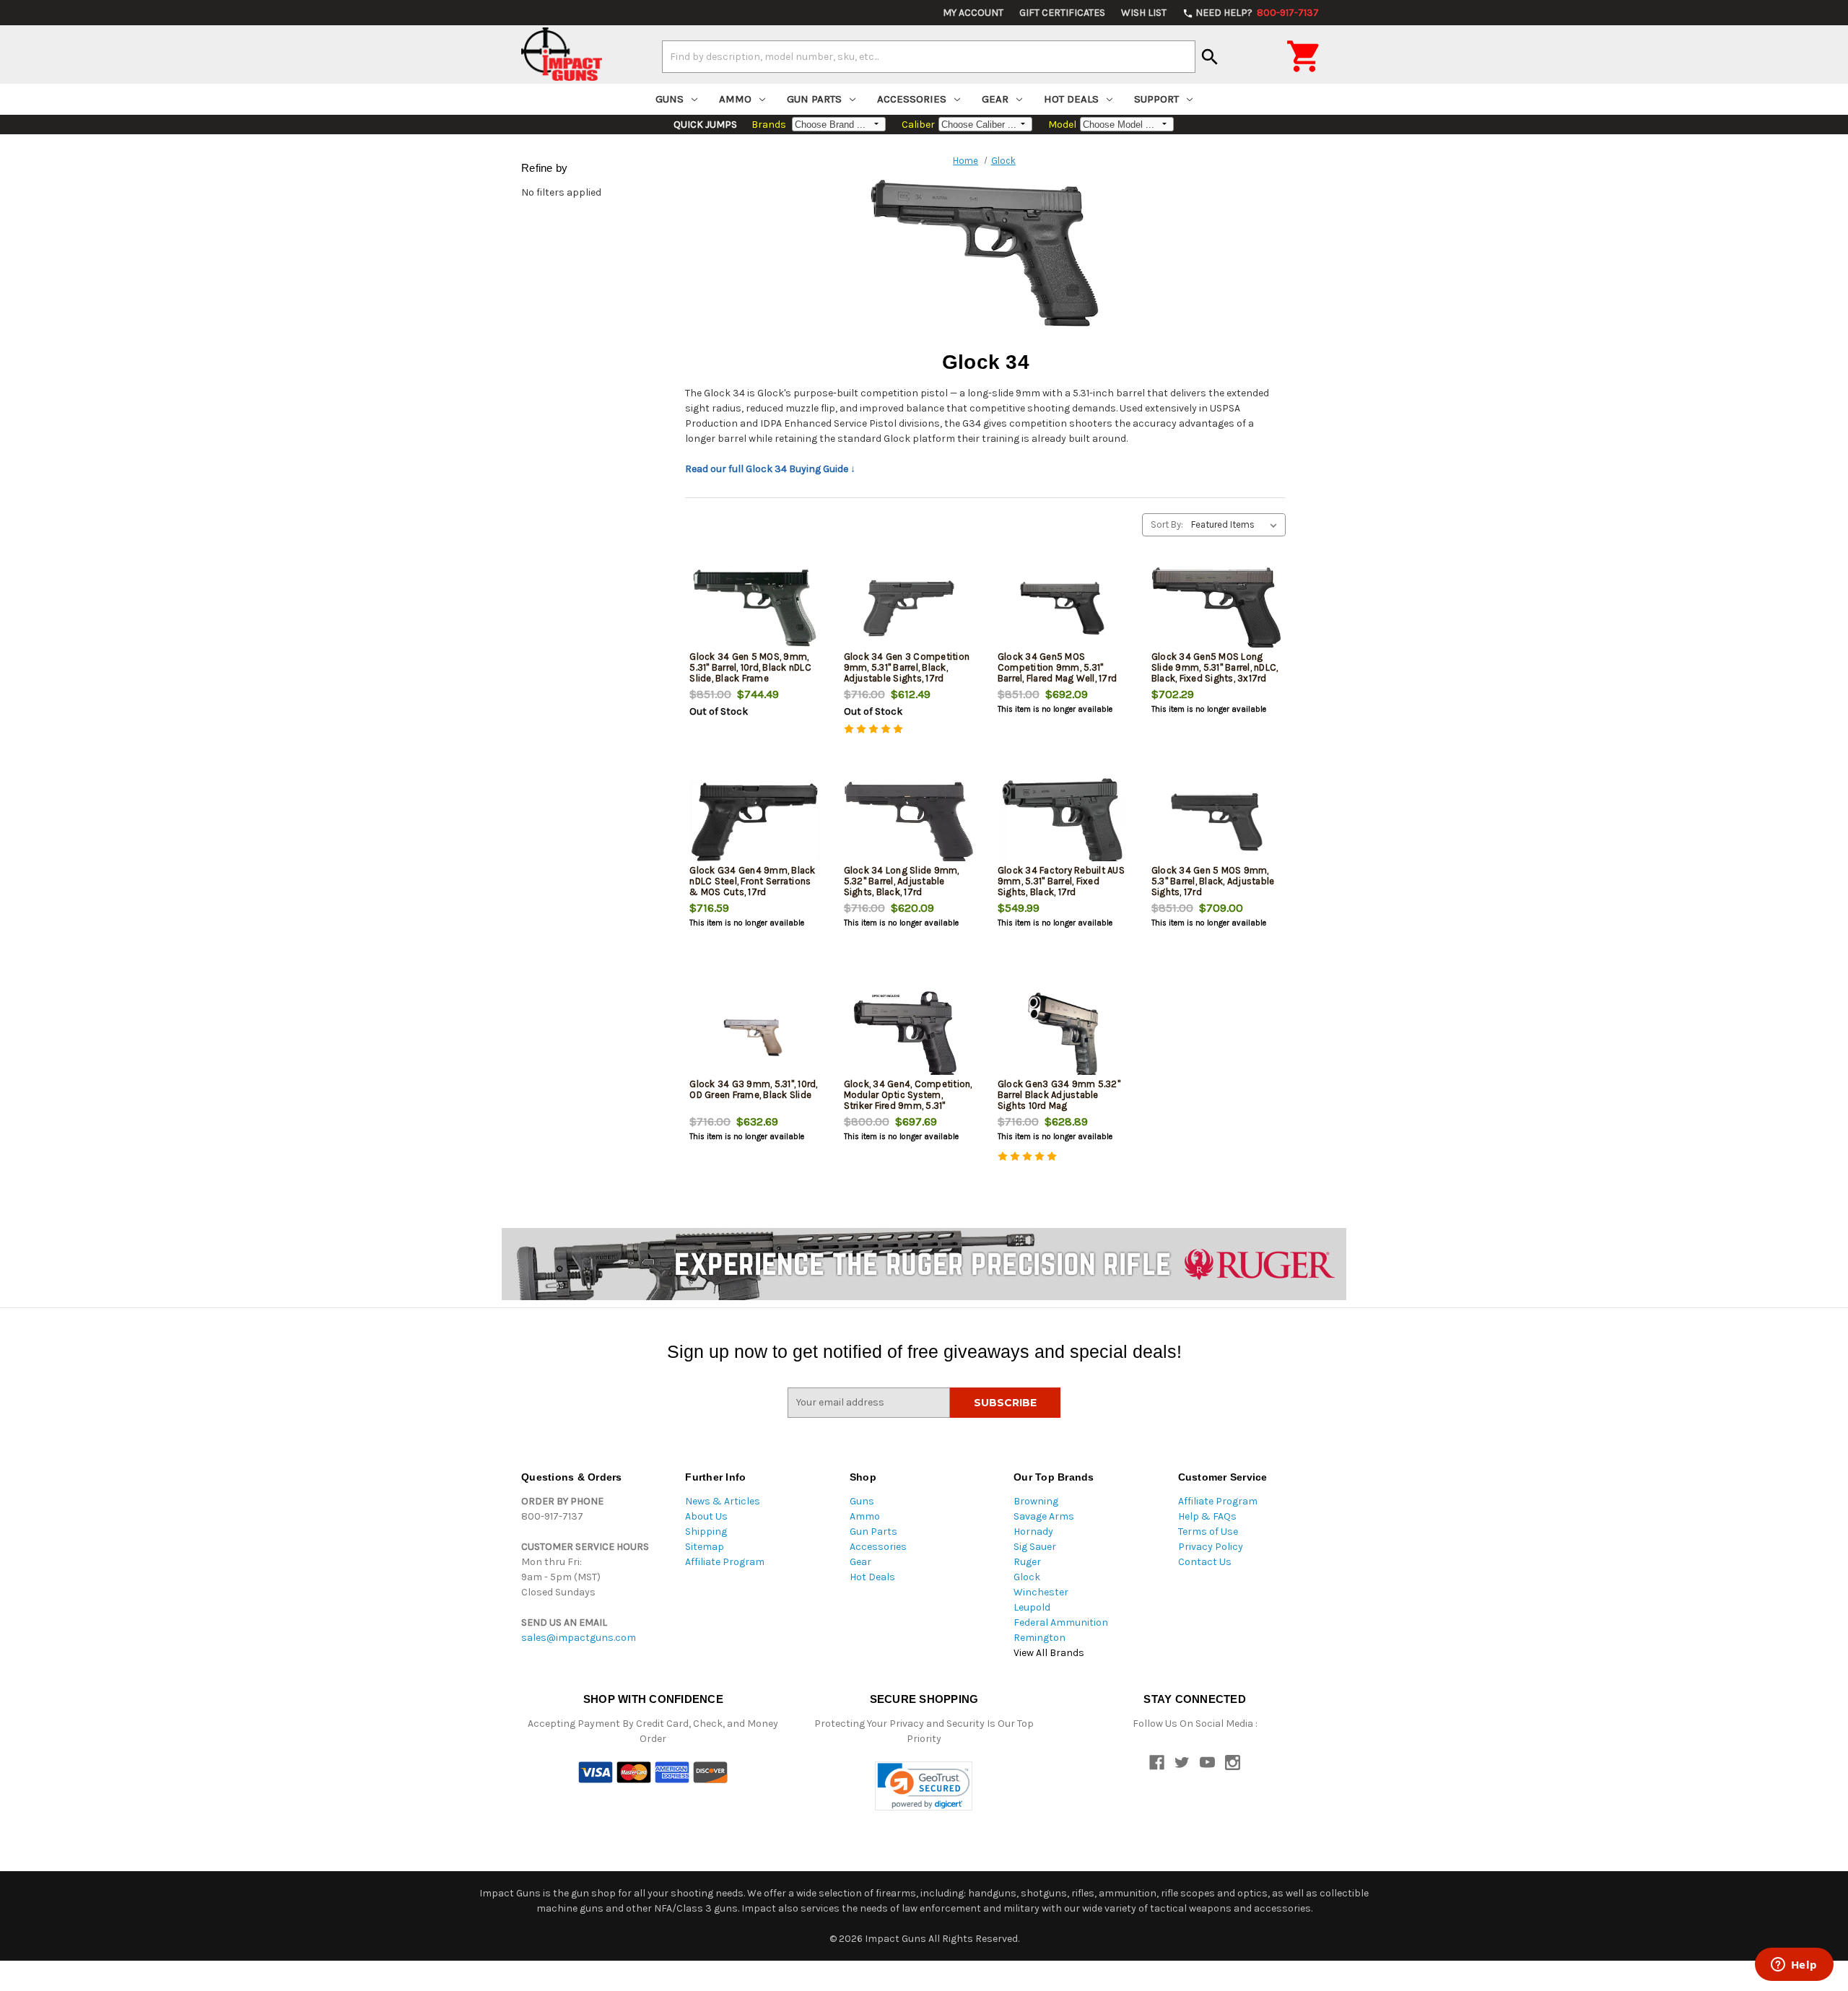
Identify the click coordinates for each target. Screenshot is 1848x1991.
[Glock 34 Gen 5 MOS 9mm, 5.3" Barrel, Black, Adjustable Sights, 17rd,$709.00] (1216, 822)
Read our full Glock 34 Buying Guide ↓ (770, 469)
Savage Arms (1044, 1516)
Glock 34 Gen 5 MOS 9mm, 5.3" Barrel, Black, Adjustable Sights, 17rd (1213, 881)
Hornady (1033, 1532)
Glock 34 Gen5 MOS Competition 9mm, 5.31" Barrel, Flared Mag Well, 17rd (1057, 667)
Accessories (912, 99)
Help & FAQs (1207, 1516)
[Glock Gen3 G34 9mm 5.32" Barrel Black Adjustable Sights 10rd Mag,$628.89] (1063, 1036)
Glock (1027, 1577)
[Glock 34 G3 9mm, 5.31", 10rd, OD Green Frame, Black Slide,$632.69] (754, 1036)
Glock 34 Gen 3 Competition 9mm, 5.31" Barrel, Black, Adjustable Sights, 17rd (907, 667)
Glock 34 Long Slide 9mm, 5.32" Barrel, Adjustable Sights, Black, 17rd (902, 881)
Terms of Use (1208, 1532)
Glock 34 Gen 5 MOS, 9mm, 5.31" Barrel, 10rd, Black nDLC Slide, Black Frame (750, 667)
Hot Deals (1071, 99)
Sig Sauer (1035, 1547)
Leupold (1032, 1607)
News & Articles (723, 1501)
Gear (995, 99)
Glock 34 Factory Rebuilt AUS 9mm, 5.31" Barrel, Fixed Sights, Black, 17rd (1061, 881)
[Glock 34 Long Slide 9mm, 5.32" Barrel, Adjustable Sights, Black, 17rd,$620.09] (909, 822)
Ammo (735, 99)
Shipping (706, 1532)
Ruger (1027, 1562)
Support (1156, 99)
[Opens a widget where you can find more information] (1794, 1966)
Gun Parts (814, 99)
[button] (924, 1786)
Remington (1039, 1638)
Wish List (1144, 13)
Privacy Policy (1211, 1547)
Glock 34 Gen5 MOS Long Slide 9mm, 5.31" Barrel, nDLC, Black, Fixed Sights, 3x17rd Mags (1215, 673)
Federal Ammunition (1061, 1622)
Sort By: (1167, 524)
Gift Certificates (1062, 13)
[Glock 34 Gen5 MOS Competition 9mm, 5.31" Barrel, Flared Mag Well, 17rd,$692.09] (1063, 608)
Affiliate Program (725, 1562)
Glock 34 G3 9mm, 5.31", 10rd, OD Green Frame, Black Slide (753, 1089)
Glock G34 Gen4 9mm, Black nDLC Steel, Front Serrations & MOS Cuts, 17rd (752, 881)
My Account (973, 13)
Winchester (1041, 1592)
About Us (706, 1516)
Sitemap (705, 1547)
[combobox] (929, 56)
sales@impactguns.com (579, 1638)
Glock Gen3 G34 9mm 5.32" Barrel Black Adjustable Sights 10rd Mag (1059, 1095)
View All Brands (1049, 1653)
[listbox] (1237, 525)
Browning (1036, 1501)
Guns (670, 99)
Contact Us (1205, 1562)
